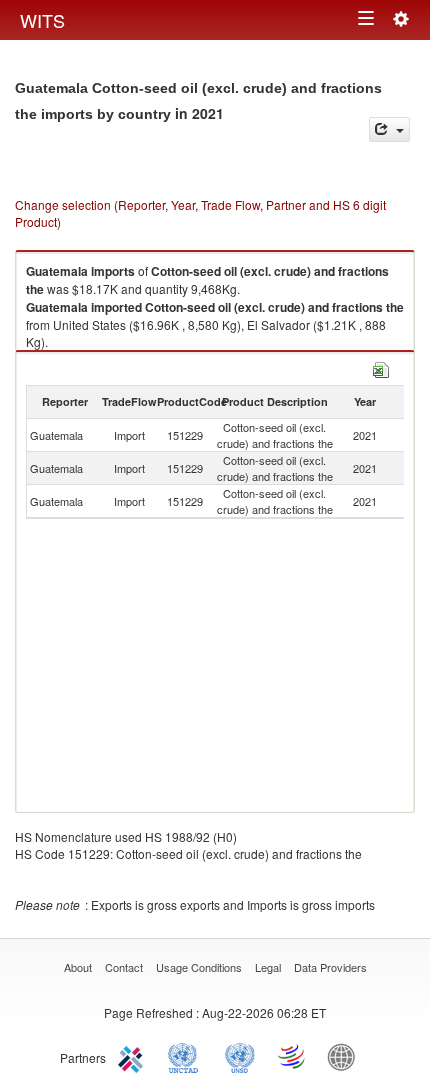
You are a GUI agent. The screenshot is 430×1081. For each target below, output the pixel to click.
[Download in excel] (381, 367)
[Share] (389, 129)
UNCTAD (187, 1056)
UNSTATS (240, 1056)
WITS (42, 20)
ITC (134, 1056)
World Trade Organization (293, 1056)
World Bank (346, 1056)
